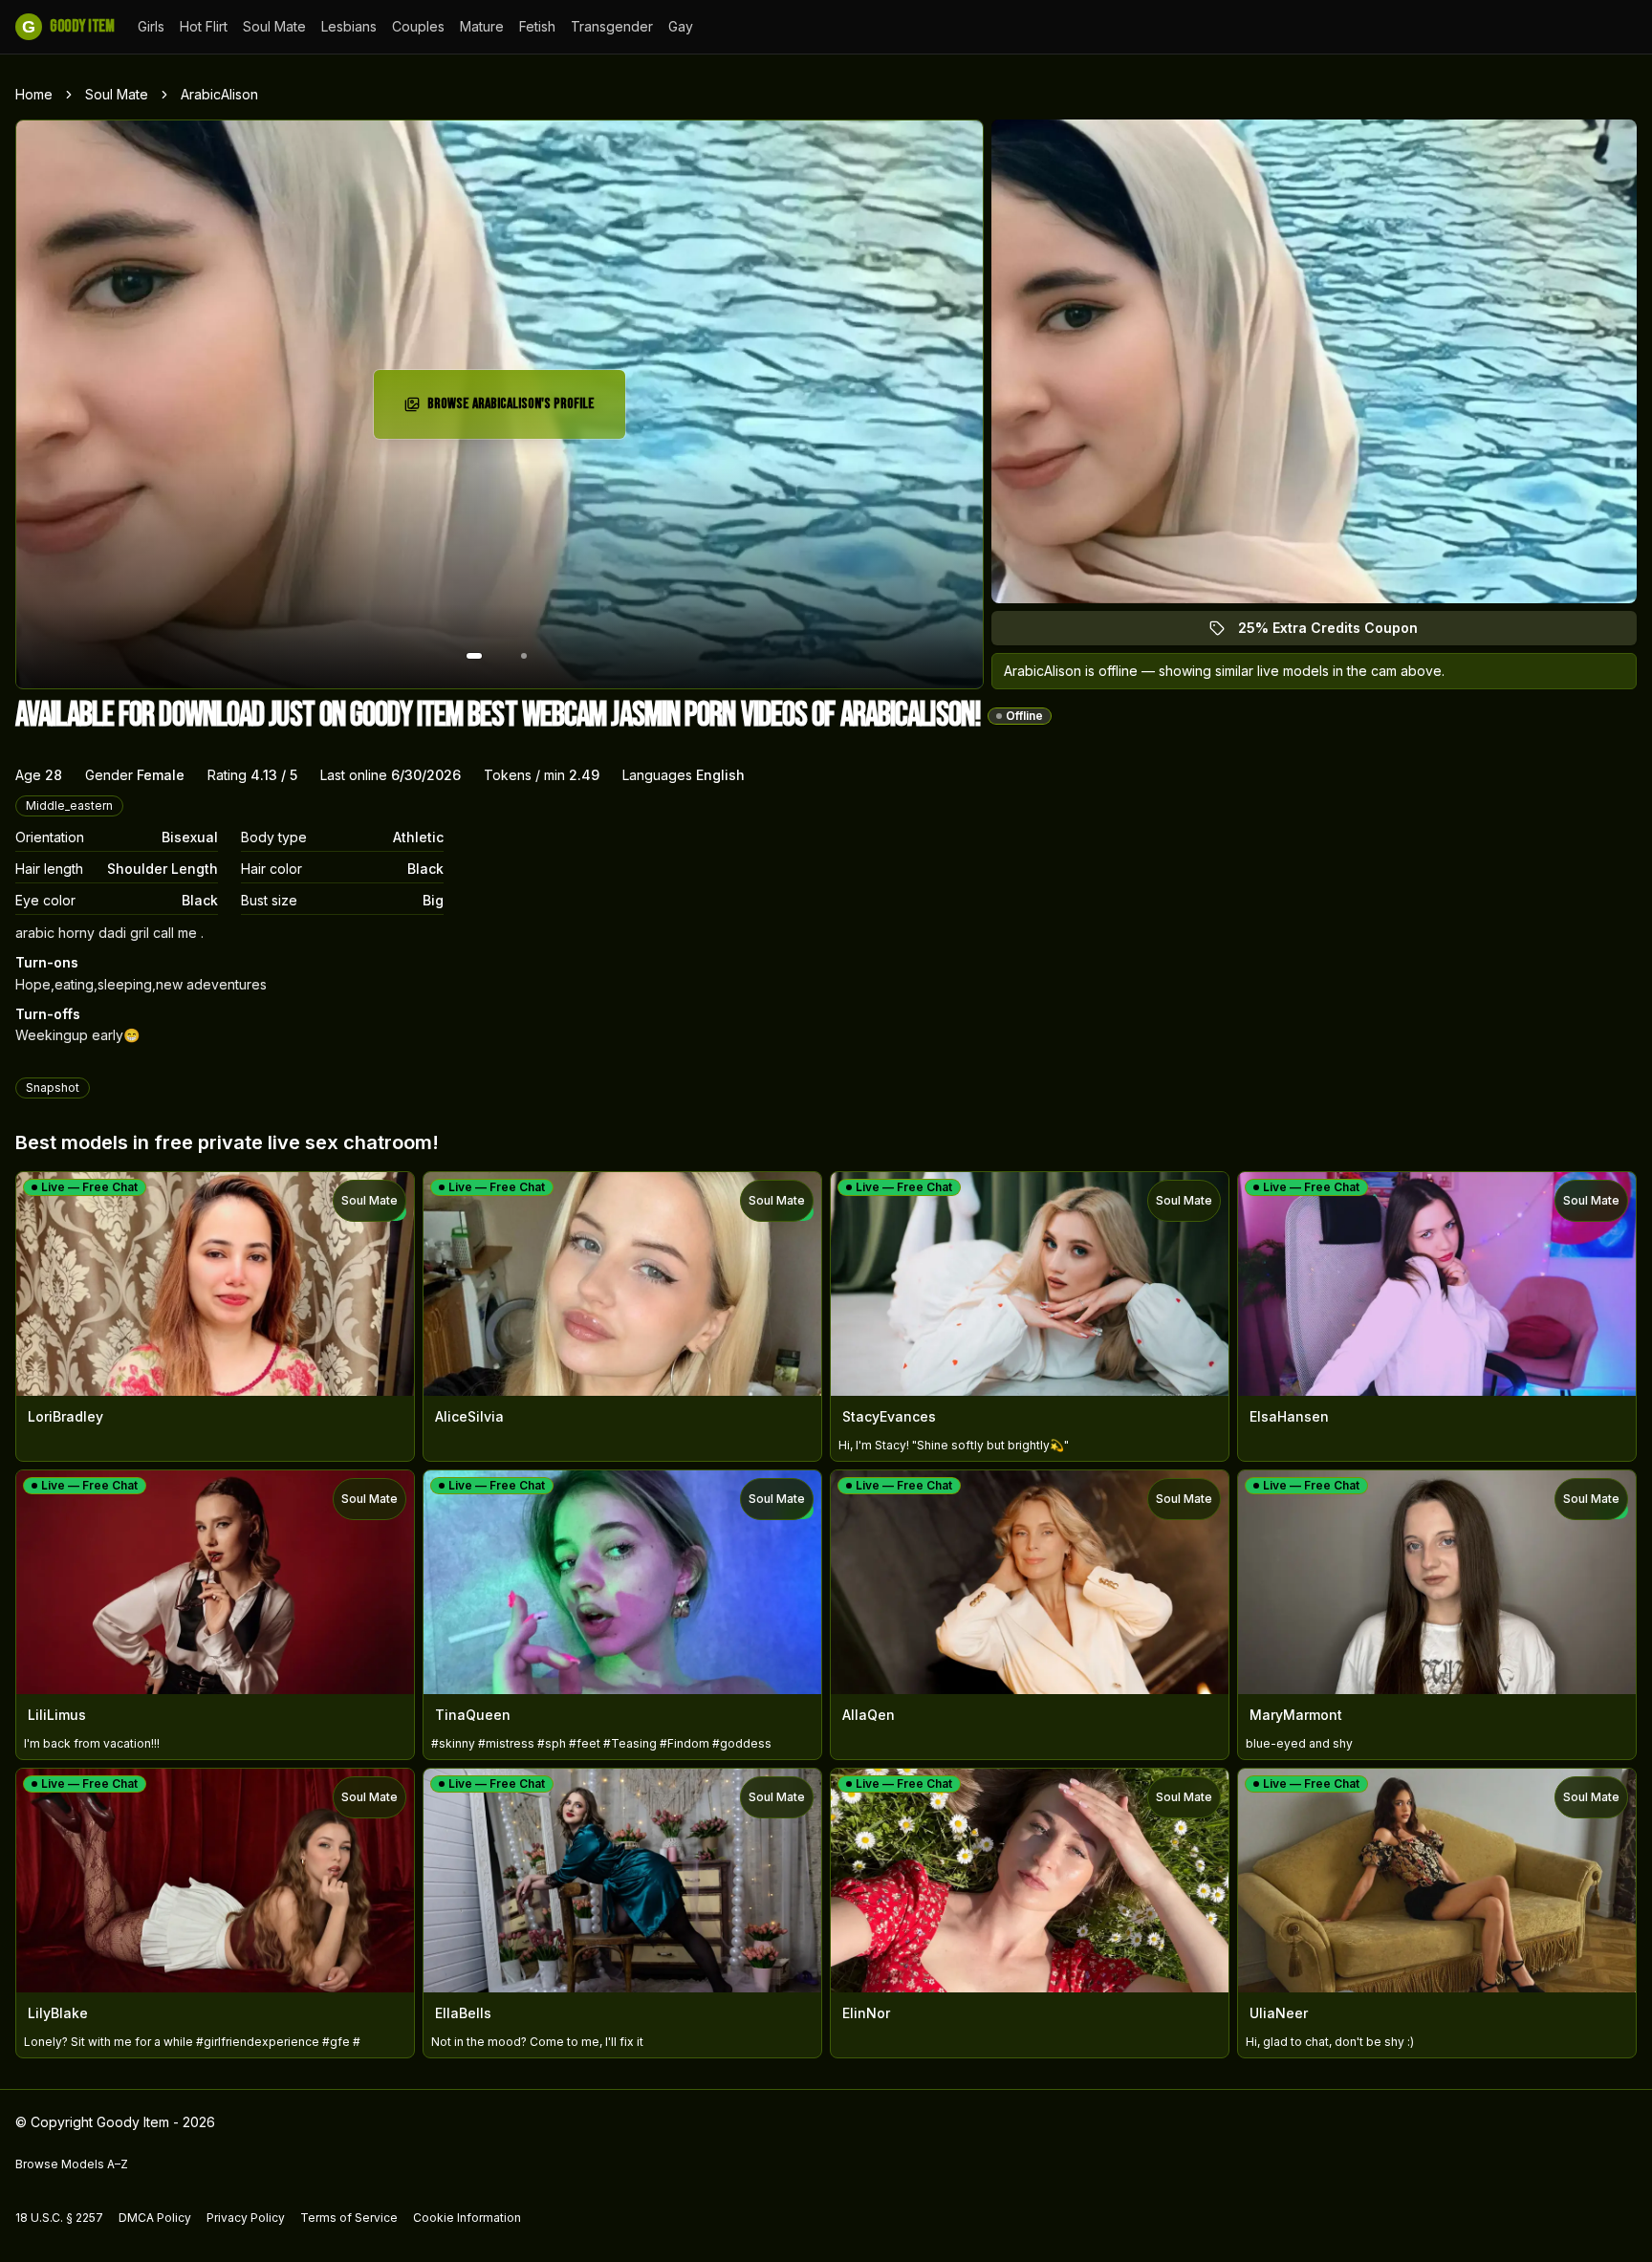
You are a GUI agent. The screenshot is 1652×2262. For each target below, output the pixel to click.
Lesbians (349, 26)
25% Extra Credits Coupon (1339, 632)
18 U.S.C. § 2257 (59, 2218)
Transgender (612, 26)
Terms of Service (349, 2218)
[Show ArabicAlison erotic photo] (474, 656)
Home (34, 94)
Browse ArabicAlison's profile (514, 410)
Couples (418, 26)
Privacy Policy (246, 2218)
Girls (151, 26)
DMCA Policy (155, 2218)
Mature (482, 26)
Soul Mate (274, 26)
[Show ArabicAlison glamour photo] (524, 656)
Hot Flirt (204, 26)
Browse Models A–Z (72, 2164)
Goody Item (68, 26)
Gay (681, 26)
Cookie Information (467, 2218)
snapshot (53, 1087)
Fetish (537, 26)
